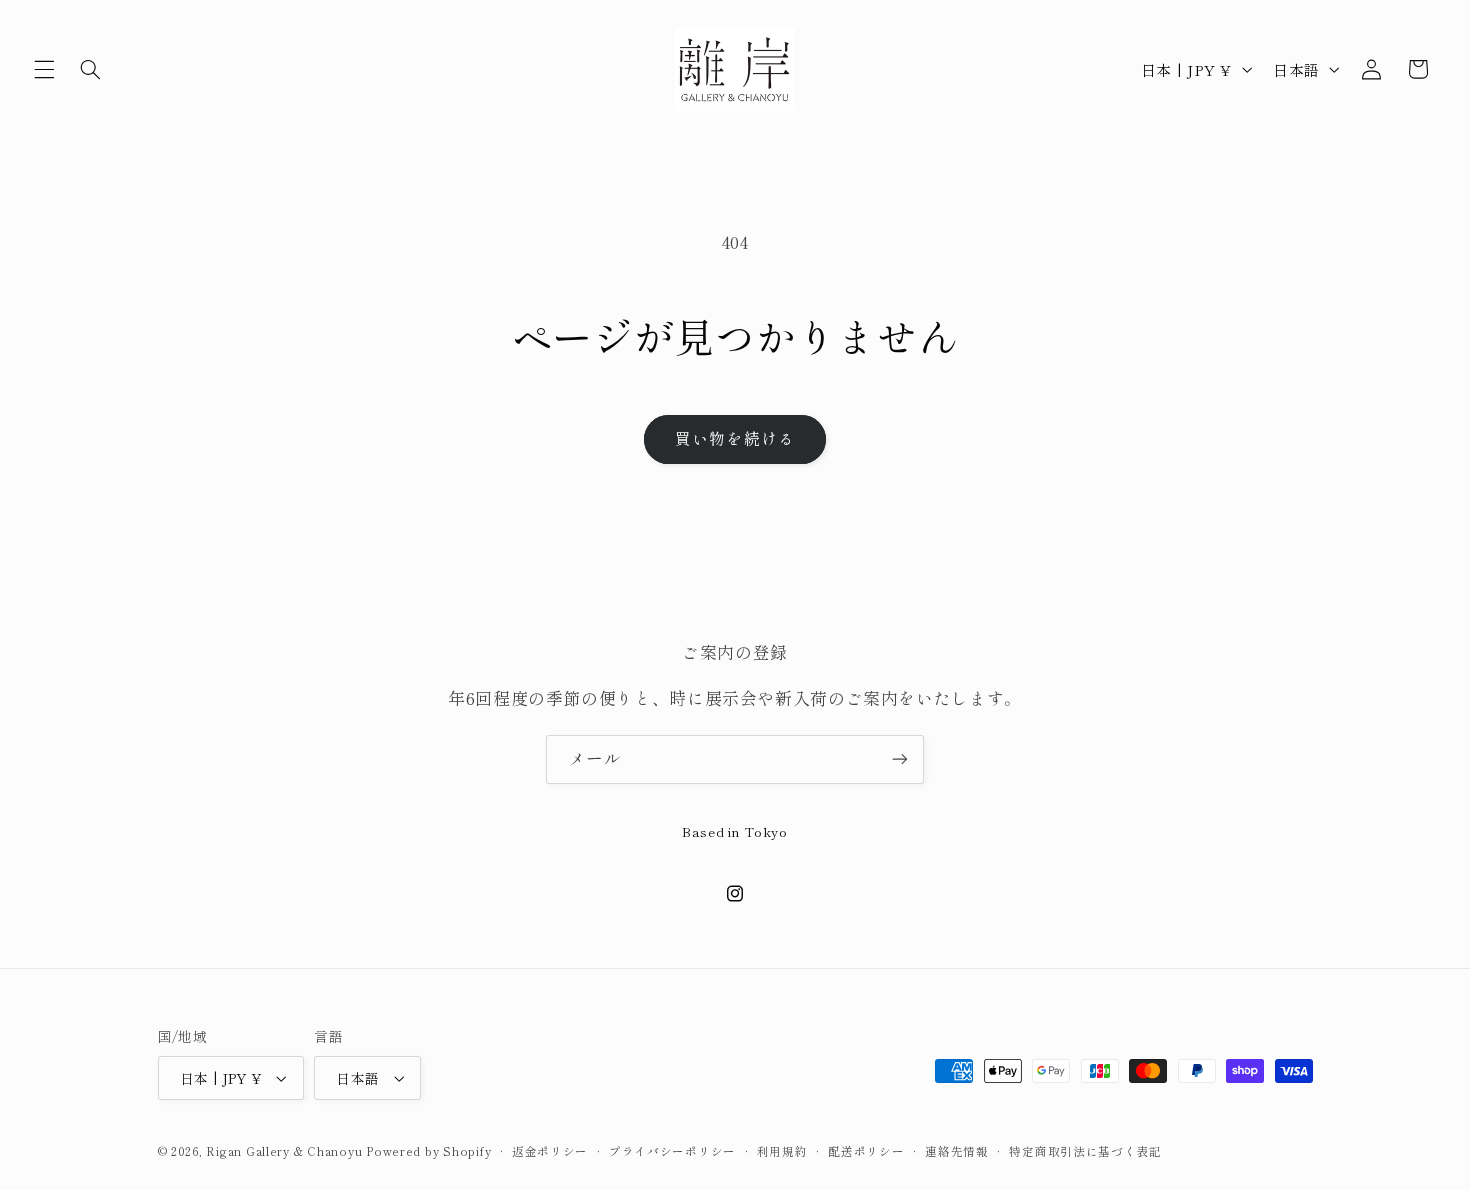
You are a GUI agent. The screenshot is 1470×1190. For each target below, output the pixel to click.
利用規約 (782, 1151)
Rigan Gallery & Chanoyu (284, 1151)
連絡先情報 (957, 1151)
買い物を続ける (734, 438)
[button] (44, 69)
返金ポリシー (550, 1151)
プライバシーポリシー (672, 1151)
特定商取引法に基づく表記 (1085, 1151)
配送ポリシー (866, 1151)
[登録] (900, 759)
